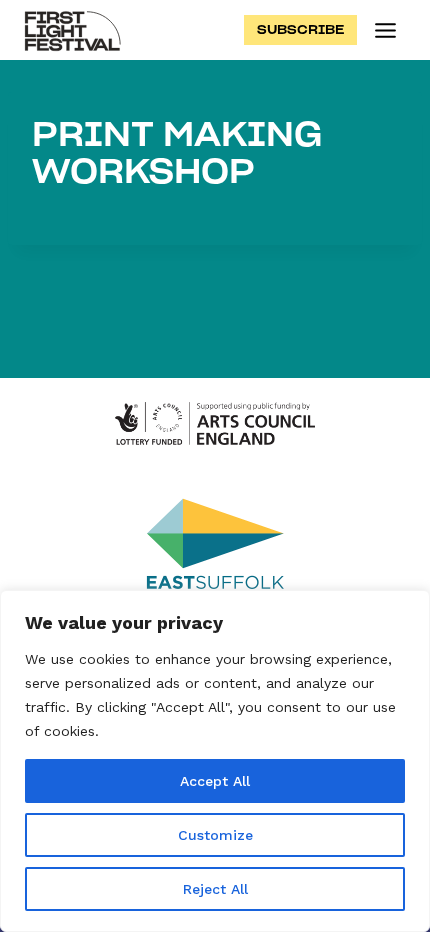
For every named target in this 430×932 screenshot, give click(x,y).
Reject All (215, 889)
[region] (215, 761)
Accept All (215, 781)
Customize (215, 835)
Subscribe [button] (300, 29)
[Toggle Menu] (385, 30)
